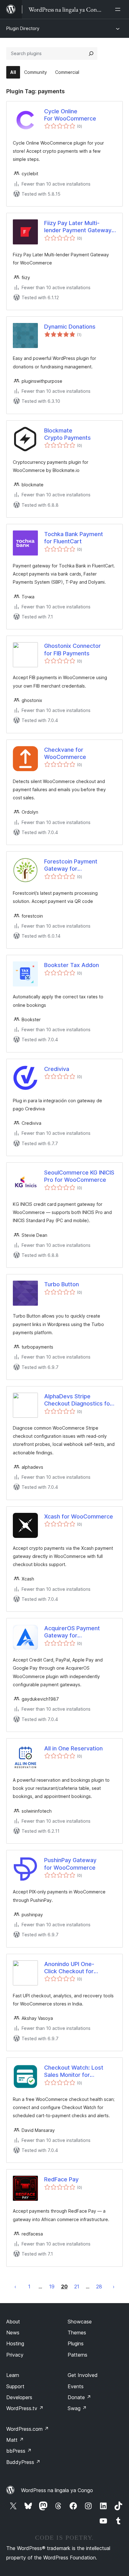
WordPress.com (28, 2429)
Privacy (15, 2355)
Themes (77, 2333)
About (13, 2322)
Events (76, 2386)
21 (77, 2287)
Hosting (15, 2343)
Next (114, 2287)
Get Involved (83, 2375)
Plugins (76, 2343)
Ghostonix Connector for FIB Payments (72, 649)
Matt (15, 2440)
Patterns (77, 2355)
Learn (13, 2375)
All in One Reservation (73, 1748)
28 (99, 2287)
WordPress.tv (25, 2408)
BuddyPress (23, 2462)
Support (15, 2386)
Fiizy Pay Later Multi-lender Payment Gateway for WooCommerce (78, 227)
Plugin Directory (23, 28)
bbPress (19, 2451)
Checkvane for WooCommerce (65, 753)
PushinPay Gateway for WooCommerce (70, 1864)
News (13, 2333)
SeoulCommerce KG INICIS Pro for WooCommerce (79, 1176)
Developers (19, 2397)
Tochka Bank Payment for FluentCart (74, 538)
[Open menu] (119, 9)
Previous (15, 2287)
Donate (79, 2397)
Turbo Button (62, 1284)
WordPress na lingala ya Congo (57, 2490)
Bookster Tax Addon (72, 965)
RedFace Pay (61, 2179)
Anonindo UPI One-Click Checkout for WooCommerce (69, 1968)
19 (52, 2287)
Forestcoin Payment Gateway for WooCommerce (71, 865)
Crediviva (57, 1069)
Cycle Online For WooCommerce (70, 115)
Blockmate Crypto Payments (67, 434)
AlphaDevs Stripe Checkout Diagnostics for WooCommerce (78, 1400)
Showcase (80, 2322)
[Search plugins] (91, 54)
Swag (77, 2408)
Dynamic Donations (70, 327)
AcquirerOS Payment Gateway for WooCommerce (72, 1632)
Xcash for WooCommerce (79, 1516)
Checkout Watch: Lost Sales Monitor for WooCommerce (74, 2072)
